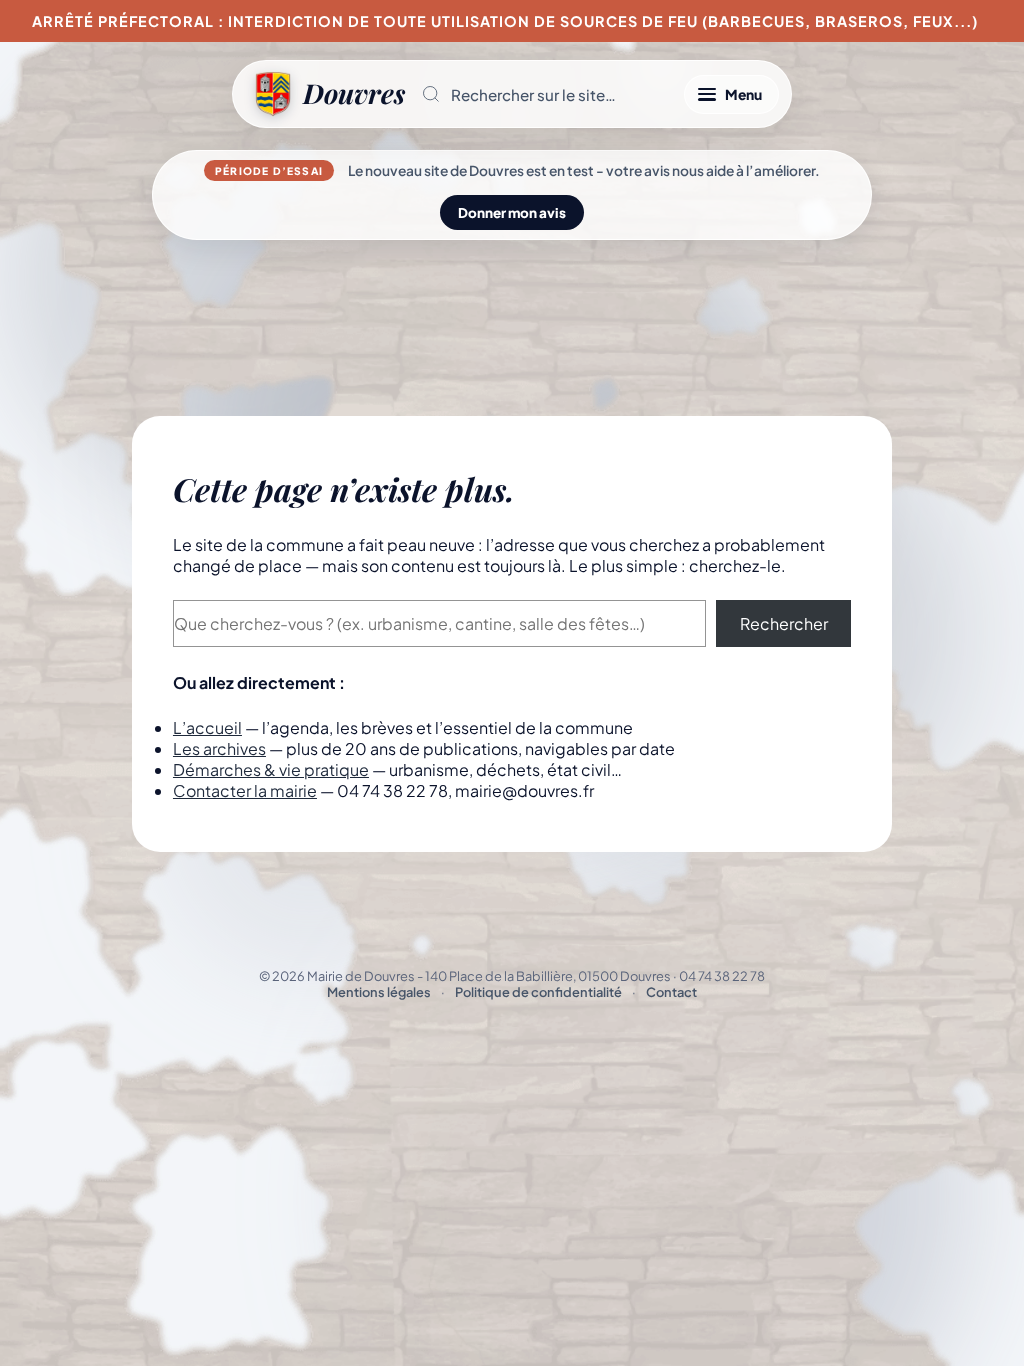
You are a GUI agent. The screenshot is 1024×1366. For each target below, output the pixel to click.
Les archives (219, 748)
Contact (671, 992)
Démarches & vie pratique (271, 769)
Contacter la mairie (245, 790)
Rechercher (784, 623)
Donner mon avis (512, 212)
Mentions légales (379, 992)
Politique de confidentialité (538, 992)
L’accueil (207, 727)
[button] (544, 94)
